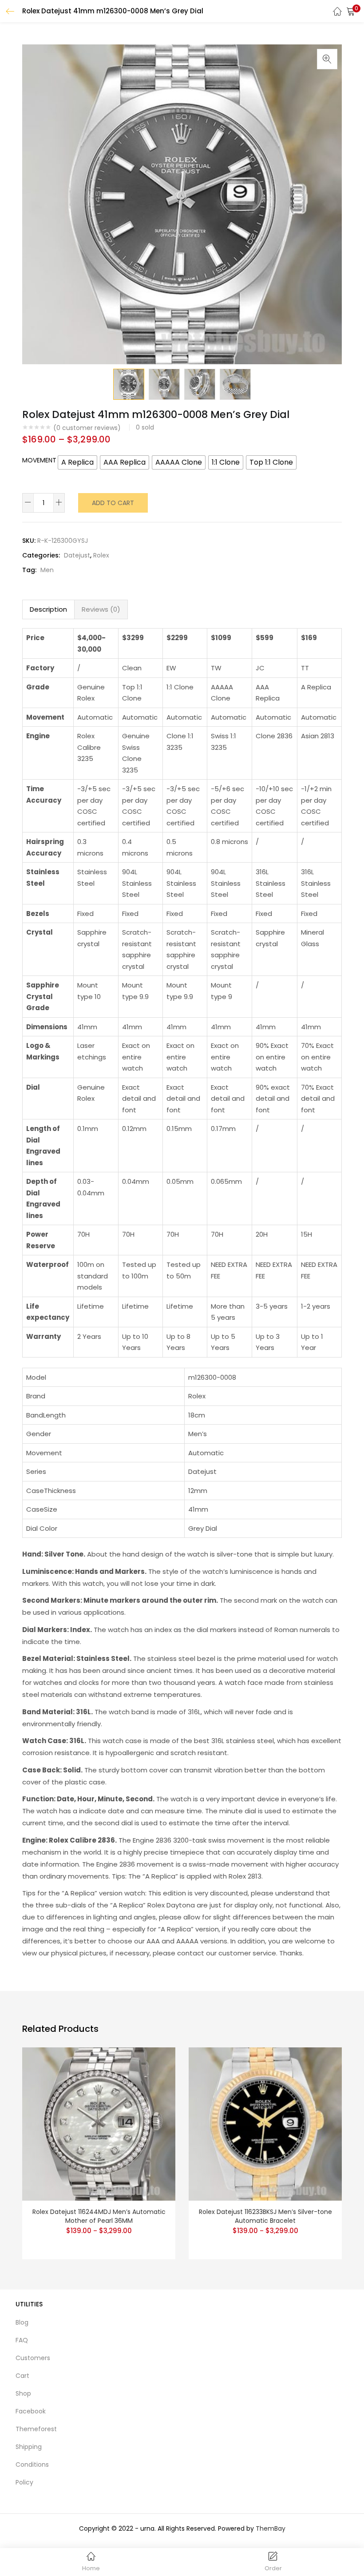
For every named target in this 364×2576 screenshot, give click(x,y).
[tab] (48, 609)
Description (48, 609)
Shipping (29, 2447)
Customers (33, 2358)
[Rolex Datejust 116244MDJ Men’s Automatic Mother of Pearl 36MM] (99, 2123)
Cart (22, 2376)
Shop (23, 2393)
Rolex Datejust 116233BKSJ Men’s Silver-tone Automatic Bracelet (265, 2216)
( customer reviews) (87, 428)
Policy (24, 2482)
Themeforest (36, 2429)
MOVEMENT (39, 460)
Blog (22, 2322)
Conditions (32, 2465)
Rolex (101, 555)
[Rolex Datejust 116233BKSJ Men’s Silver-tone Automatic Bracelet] (265, 2123)
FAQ (22, 2340)
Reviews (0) (101, 609)
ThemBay (271, 2528)
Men (47, 570)
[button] (351, 11)
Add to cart (113, 503)
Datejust (77, 555)
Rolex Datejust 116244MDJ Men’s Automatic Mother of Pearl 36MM (99, 2216)
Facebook (31, 2411)
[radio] (77, 462)
